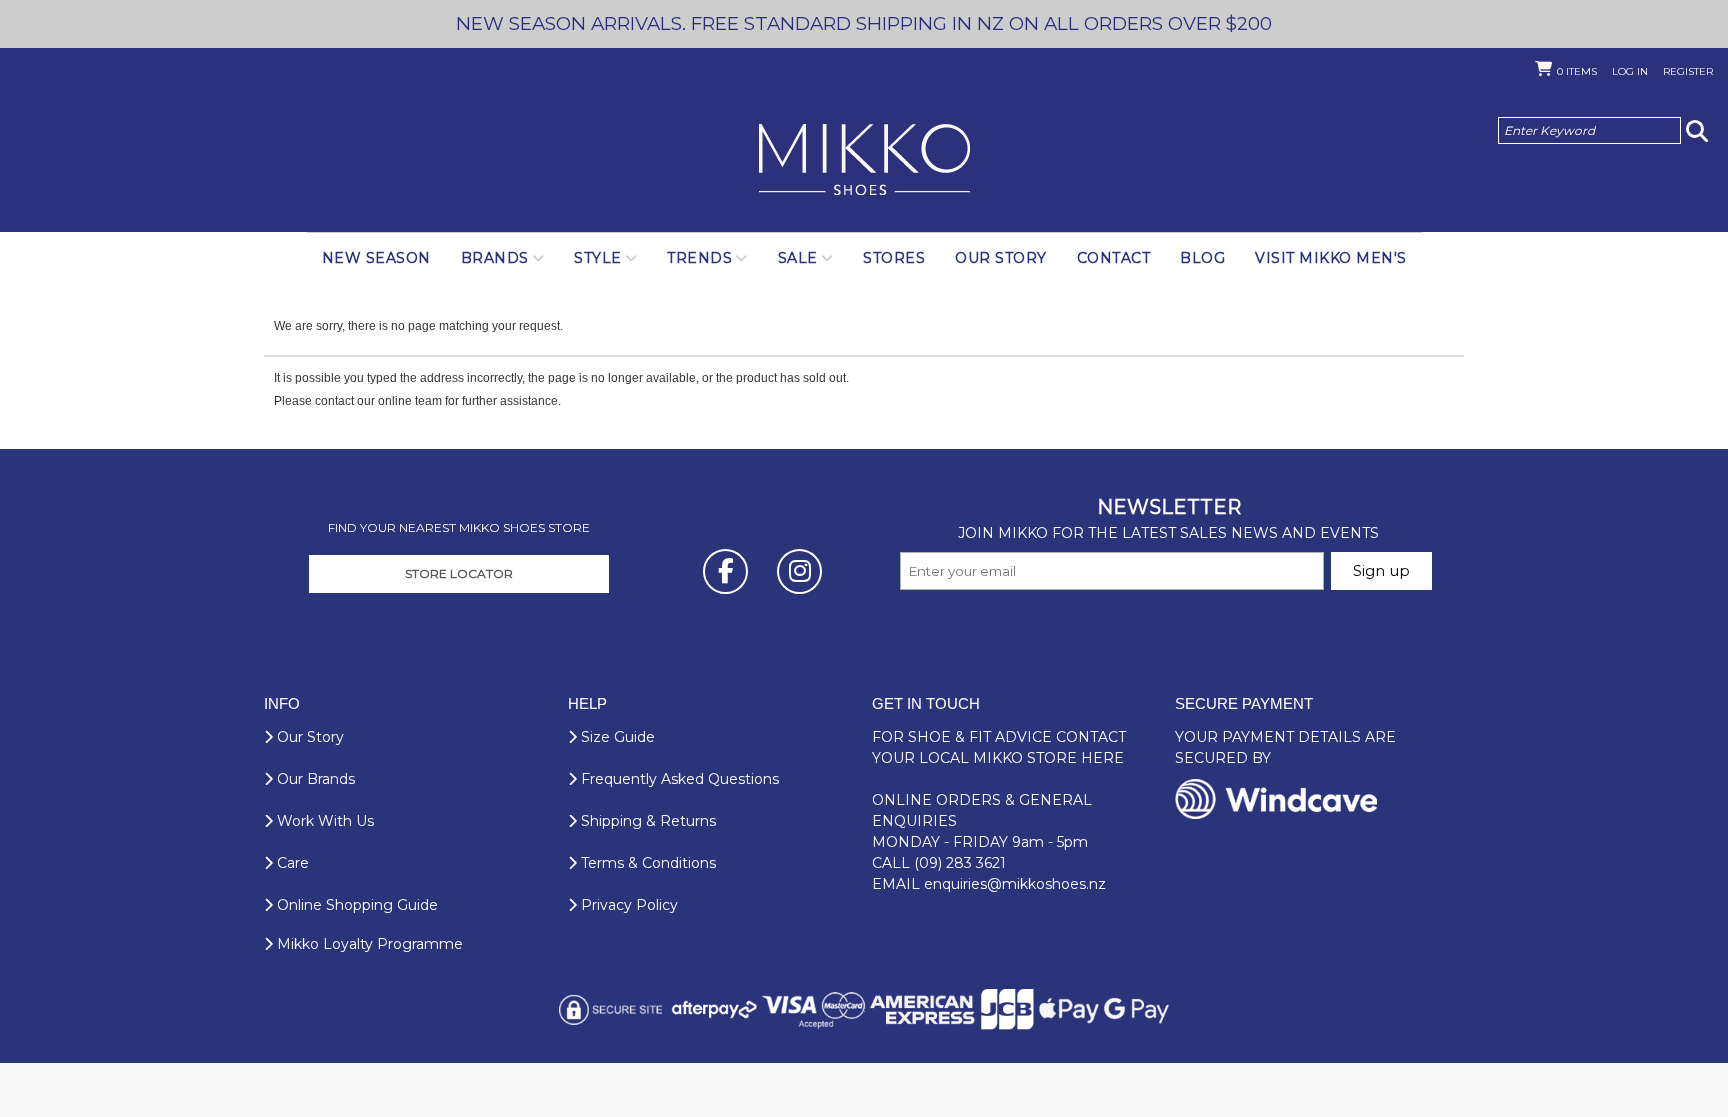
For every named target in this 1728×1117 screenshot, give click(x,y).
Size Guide (616, 737)
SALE (798, 258)
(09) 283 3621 (960, 863)
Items (1577, 71)
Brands (495, 258)
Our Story (1001, 258)
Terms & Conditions (646, 863)
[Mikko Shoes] (864, 161)
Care (291, 863)
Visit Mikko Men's (1331, 258)
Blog (1202, 258)
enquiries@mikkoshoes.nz (1015, 884)
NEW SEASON (376, 258)
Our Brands (314, 779)
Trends (699, 258)
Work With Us (323, 821)
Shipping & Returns (646, 821)
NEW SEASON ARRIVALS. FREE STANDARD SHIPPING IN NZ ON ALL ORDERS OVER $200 (864, 23)
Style (598, 258)
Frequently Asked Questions (678, 779)
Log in (1630, 71)
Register (1688, 71)
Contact (1114, 258)
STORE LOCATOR (459, 573)
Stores (894, 258)
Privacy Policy (627, 905)
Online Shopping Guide (355, 905)
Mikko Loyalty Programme (368, 944)
